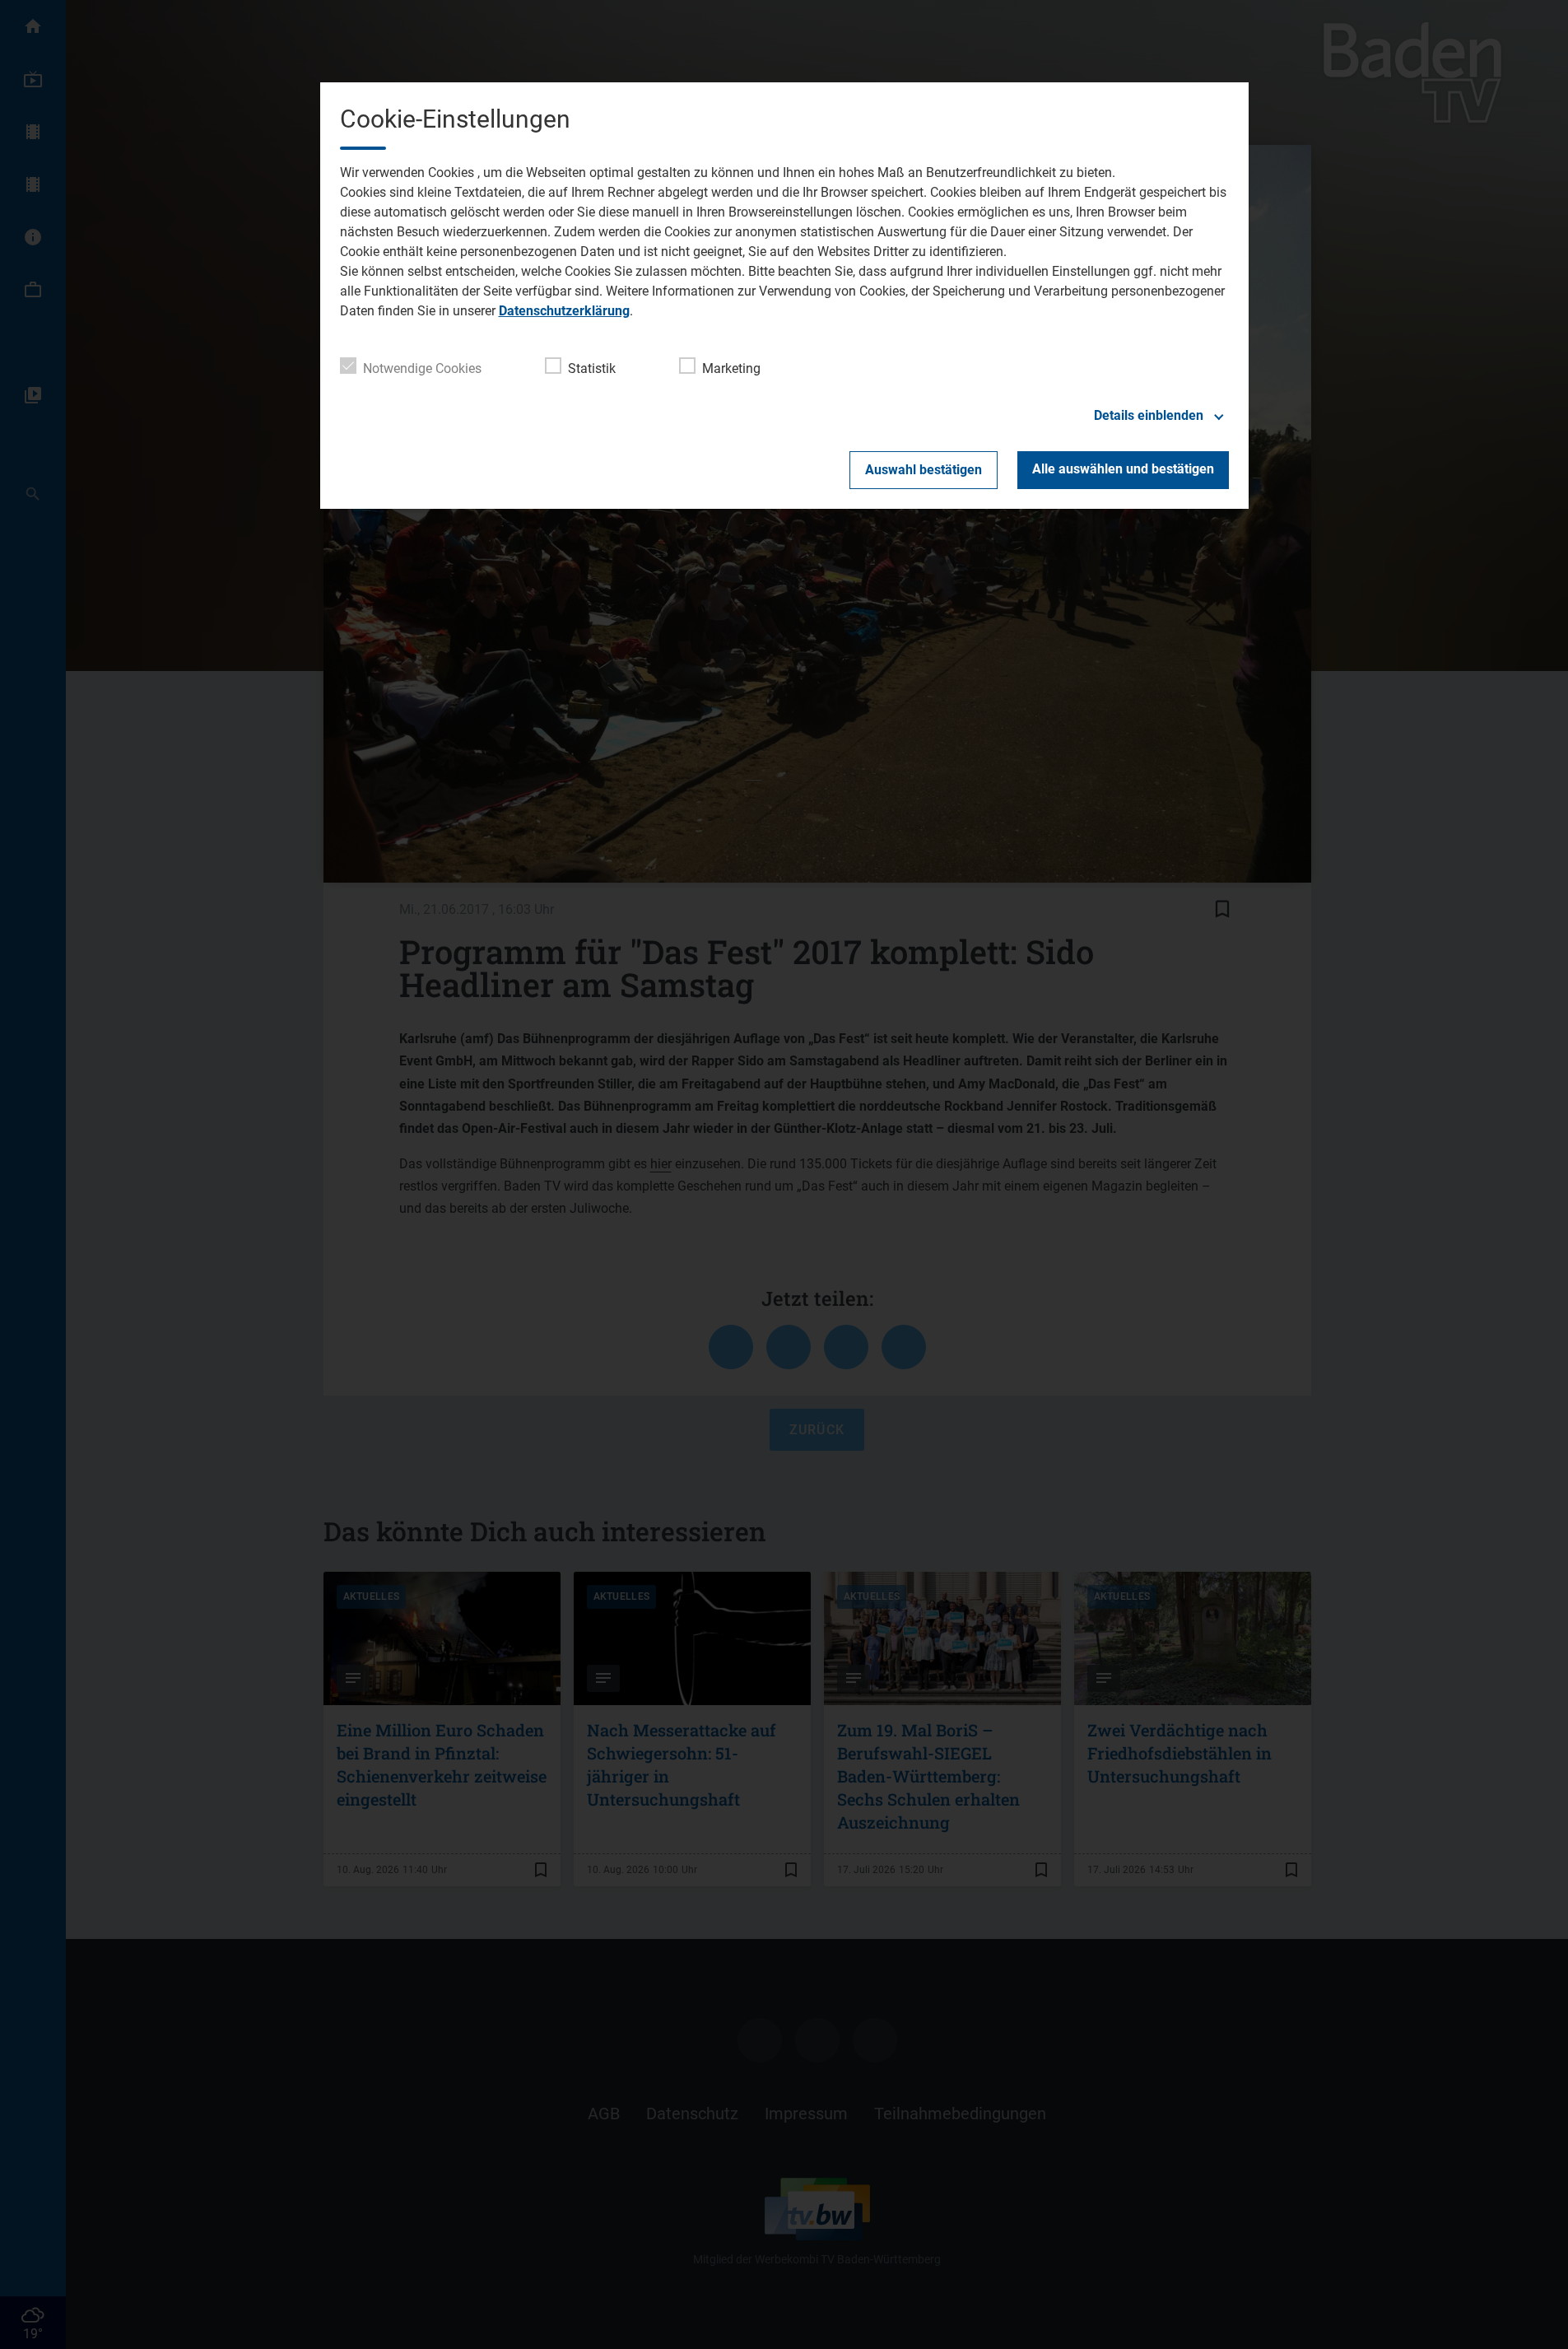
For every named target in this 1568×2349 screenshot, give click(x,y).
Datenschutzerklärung (564, 311)
